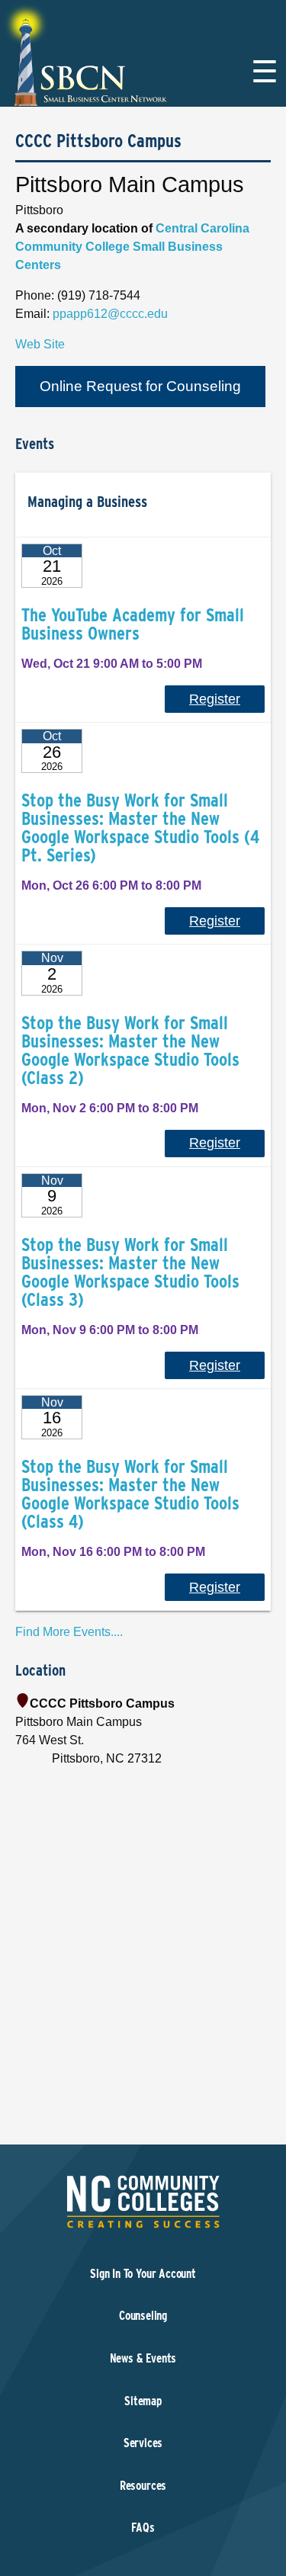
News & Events (143, 2358)
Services (143, 2443)
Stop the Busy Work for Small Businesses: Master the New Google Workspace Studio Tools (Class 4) (130, 1494)
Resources (143, 2486)
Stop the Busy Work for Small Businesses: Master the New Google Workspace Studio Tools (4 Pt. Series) (140, 828)
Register (215, 699)
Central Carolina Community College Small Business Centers (132, 247)
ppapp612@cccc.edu (110, 314)
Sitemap (143, 2401)
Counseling (143, 2316)
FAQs (143, 2528)
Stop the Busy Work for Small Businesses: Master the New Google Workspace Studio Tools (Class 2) (130, 1050)
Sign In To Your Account (143, 2274)
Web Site (40, 344)
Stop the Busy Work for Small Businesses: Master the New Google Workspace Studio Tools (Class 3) (130, 1272)
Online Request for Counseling (140, 386)
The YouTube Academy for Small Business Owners (133, 624)
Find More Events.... (69, 1632)
